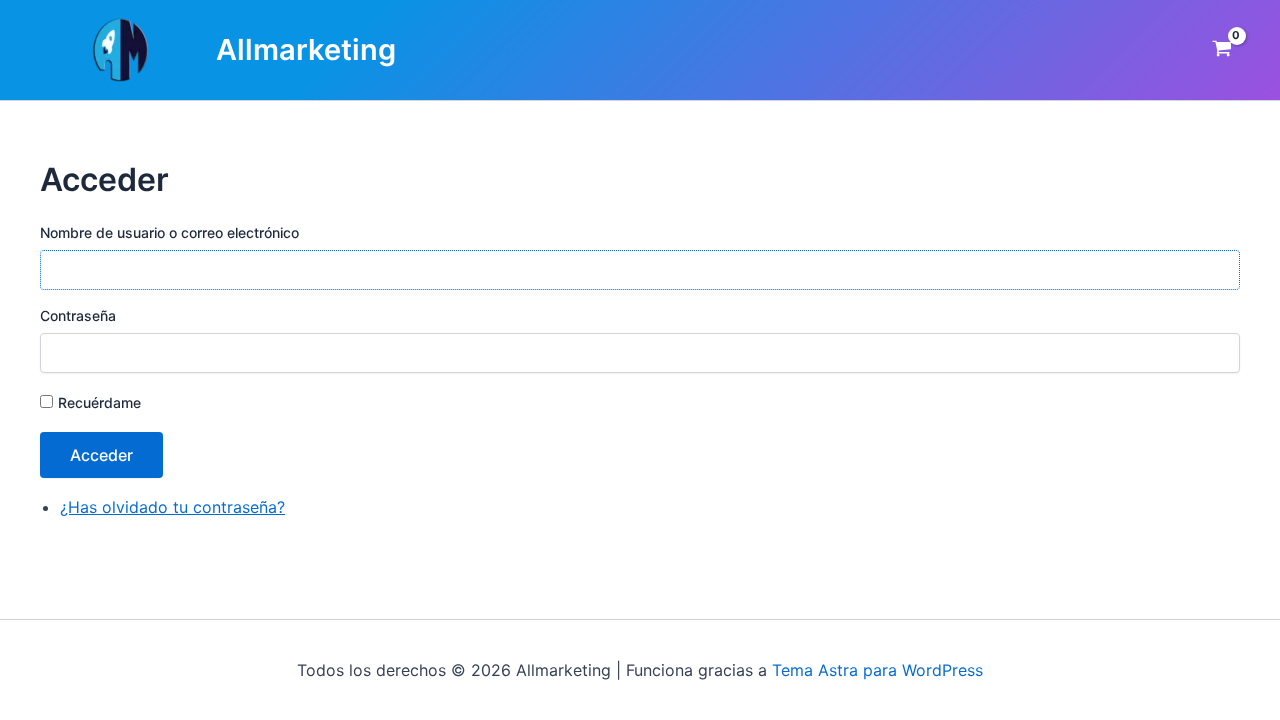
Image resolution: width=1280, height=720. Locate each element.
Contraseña (78, 315)
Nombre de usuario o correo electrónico (169, 232)
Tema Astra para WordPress (877, 670)
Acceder (101, 455)
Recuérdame (99, 402)
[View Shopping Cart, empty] (1221, 50)
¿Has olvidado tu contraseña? (172, 507)
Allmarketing (306, 49)
